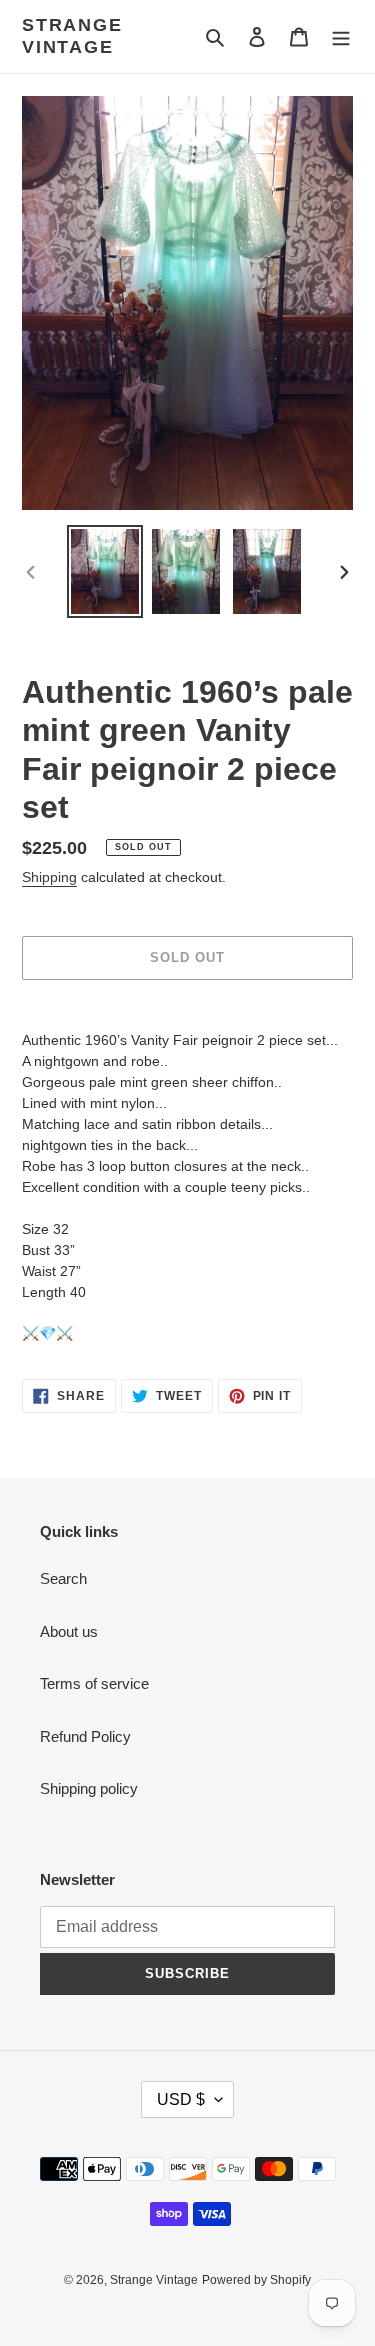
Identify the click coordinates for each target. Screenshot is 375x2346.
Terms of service (94, 1683)
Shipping (49, 877)
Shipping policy (89, 1788)
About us (69, 1631)
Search (63, 1578)
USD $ (181, 2099)
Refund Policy (85, 1736)
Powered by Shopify (256, 2280)
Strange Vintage (72, 36)
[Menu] (341, 36)
